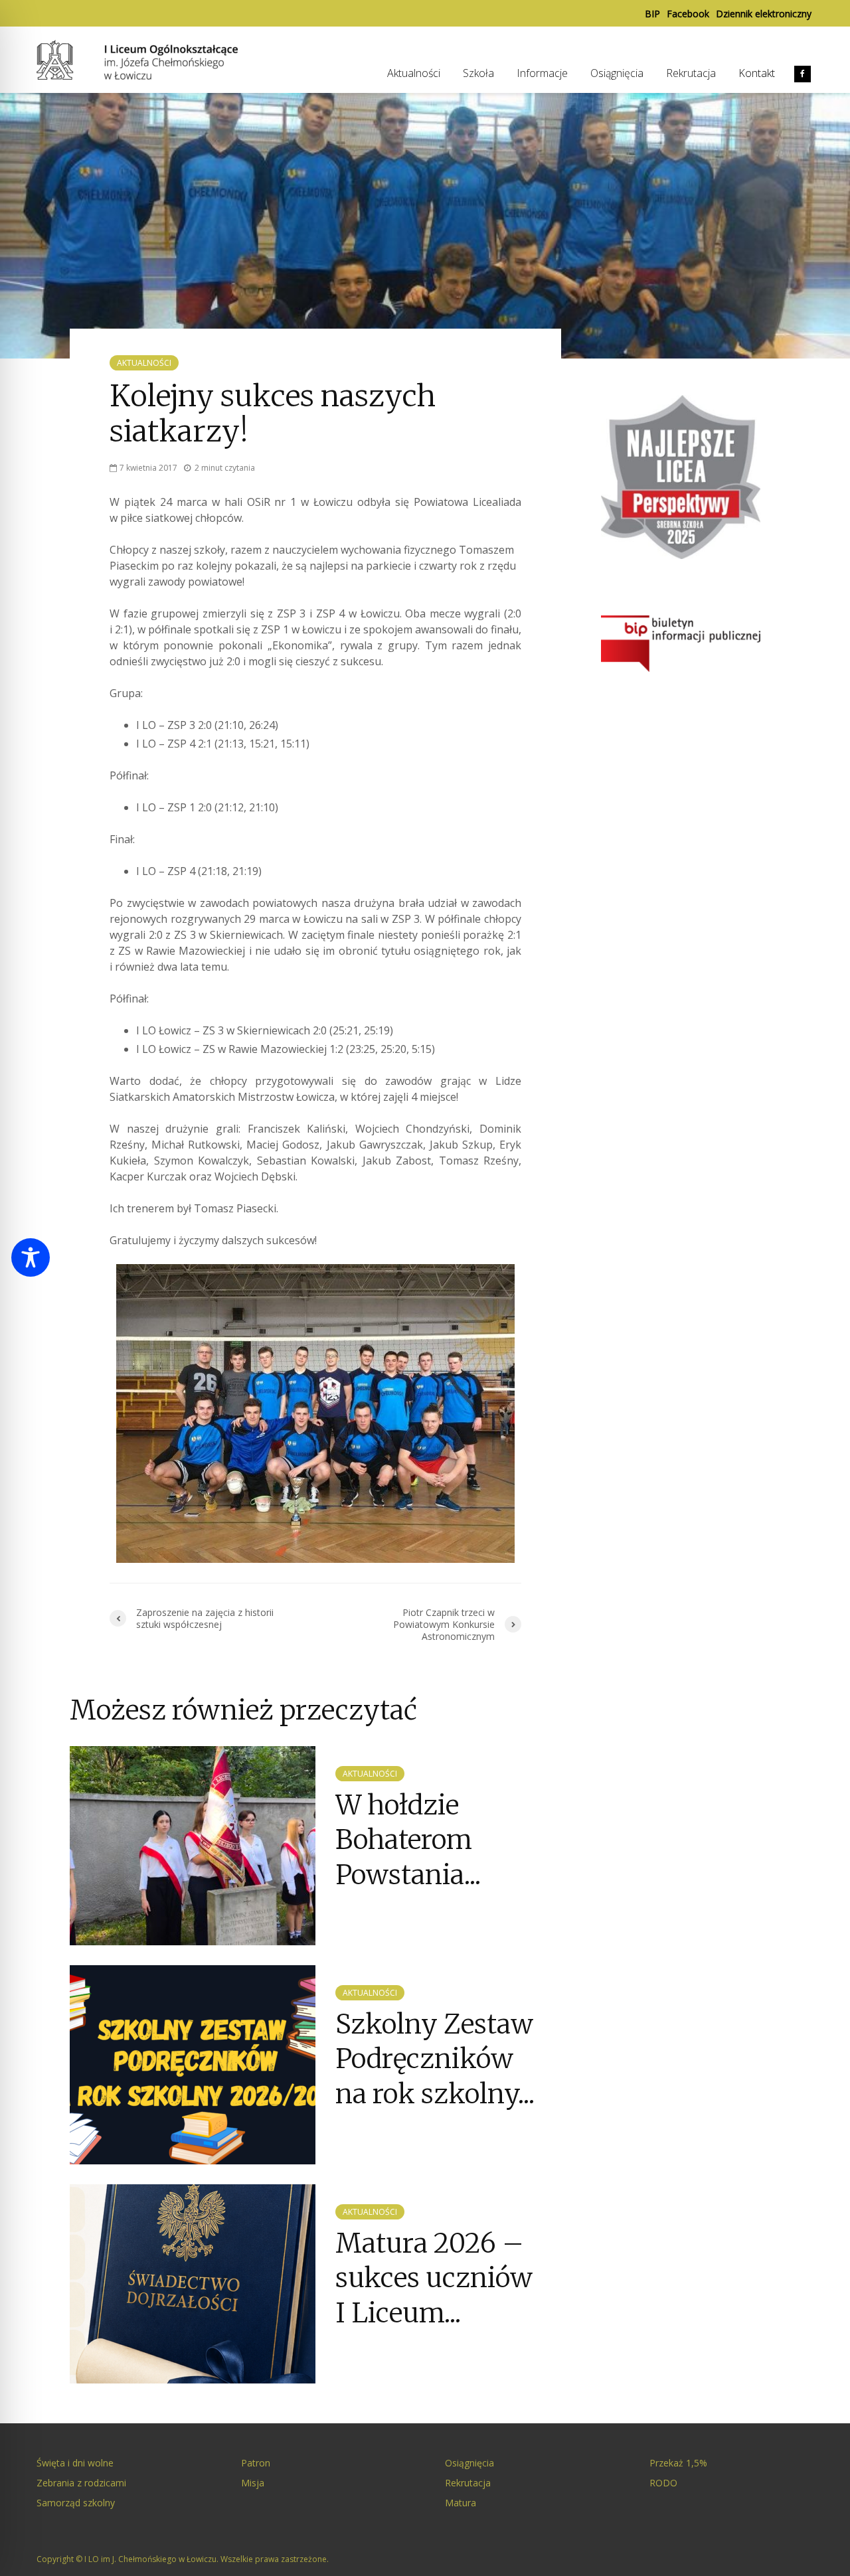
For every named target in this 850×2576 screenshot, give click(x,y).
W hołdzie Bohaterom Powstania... (408, 1840)
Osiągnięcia (617, 73)
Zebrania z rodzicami (81, 2483)
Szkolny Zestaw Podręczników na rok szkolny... (435, 2059)
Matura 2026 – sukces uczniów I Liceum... (434, 2278)
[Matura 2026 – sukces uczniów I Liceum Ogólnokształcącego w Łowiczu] (193, 2283)
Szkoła (478, 73)
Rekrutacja (691, 73)
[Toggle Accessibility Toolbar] (31, 1257)
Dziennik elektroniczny (764, 14)
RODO (663, 2483)
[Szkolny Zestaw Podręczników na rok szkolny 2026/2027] (193, 2063)
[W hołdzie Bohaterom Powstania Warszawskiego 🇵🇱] (193, 1844)
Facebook (688, 14)
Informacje (542, 73)
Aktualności (414, 73)
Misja (253, 2483)
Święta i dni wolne (75, 2463)
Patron (256, 2463)
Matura (461, 2503)
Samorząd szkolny (76, 2503)
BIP (652, 14)
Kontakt (757, 73)
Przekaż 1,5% (678, 2463)
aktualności (144, 363)
